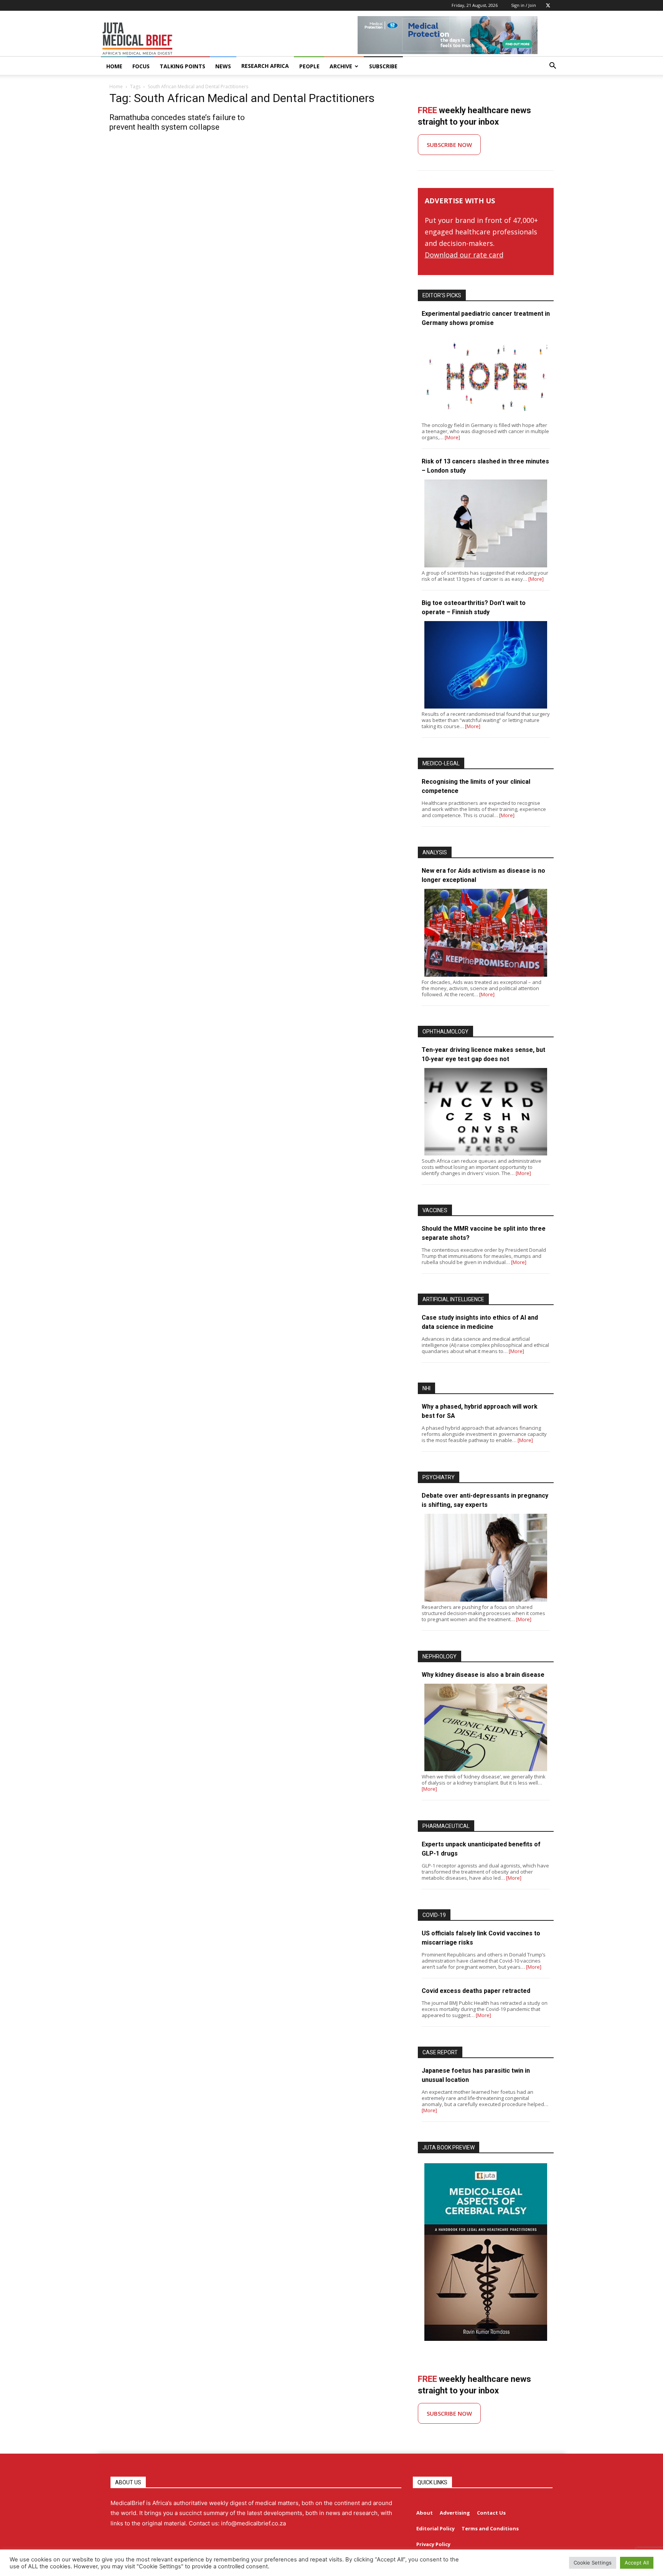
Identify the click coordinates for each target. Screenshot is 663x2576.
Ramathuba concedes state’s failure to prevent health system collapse (177, 122)
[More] (452, 437)
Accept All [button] (637, 2563)
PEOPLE (309, 66)
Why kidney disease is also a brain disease (483, 1675)
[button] (552, 67)
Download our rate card (464, 255)
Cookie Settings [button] (593, 2563)
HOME (114, 66)
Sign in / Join (524, 5)
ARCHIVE (341, 66)
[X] (548, 5)
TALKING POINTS (182, 66)
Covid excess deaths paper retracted (476, 1991)
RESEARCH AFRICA (265, 66)
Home (116, 87)
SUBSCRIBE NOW (449, 145)
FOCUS (141, 66)
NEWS (223, 66)
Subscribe (383, 66)
